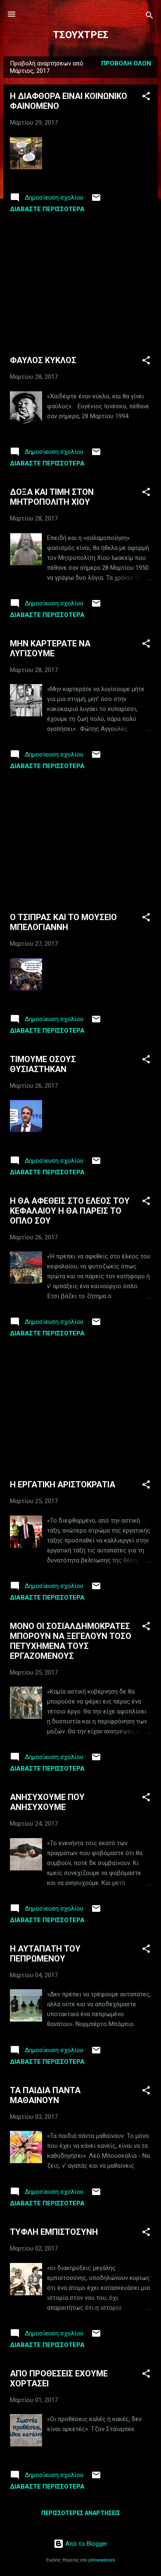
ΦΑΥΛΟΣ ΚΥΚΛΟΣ (43, 360)
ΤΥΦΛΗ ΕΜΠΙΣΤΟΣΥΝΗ (54, 2232)
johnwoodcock (102, 2560)
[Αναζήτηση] (149, 17)
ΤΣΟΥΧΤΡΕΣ (81, 35)
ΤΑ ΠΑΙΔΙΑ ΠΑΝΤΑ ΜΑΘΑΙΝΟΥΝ (45, 2095)
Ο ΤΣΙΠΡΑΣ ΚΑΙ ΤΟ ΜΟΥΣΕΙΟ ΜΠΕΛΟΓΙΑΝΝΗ (63, 922)
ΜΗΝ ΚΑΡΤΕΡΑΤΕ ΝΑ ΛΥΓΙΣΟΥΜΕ (50, 648)
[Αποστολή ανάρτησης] (96, 200)
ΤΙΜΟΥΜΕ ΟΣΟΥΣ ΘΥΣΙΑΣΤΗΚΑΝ (43, 1064)
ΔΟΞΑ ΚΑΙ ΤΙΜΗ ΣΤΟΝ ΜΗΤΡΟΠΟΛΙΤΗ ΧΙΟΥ (52, 497)
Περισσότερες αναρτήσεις (81, 2513)
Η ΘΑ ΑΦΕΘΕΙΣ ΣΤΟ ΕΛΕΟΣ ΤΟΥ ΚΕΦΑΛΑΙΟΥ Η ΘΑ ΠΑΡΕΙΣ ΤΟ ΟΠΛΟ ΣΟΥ (70, 1211)
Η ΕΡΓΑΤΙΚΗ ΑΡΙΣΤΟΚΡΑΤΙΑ (63, 1484)
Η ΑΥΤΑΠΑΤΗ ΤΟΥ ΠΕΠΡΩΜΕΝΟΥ (45, 1954)
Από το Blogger (85, 2544)
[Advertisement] (80, 284)
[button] (146, 98)
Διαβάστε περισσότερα (47, 209)
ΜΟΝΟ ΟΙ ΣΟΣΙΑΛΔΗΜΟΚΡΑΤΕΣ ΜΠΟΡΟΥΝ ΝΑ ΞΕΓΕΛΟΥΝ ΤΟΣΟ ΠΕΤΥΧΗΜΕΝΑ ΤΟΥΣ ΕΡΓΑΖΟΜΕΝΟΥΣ (71, 1641)
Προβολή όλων (126, 63)
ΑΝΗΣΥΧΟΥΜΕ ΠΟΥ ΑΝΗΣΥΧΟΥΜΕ (47, 1802)
